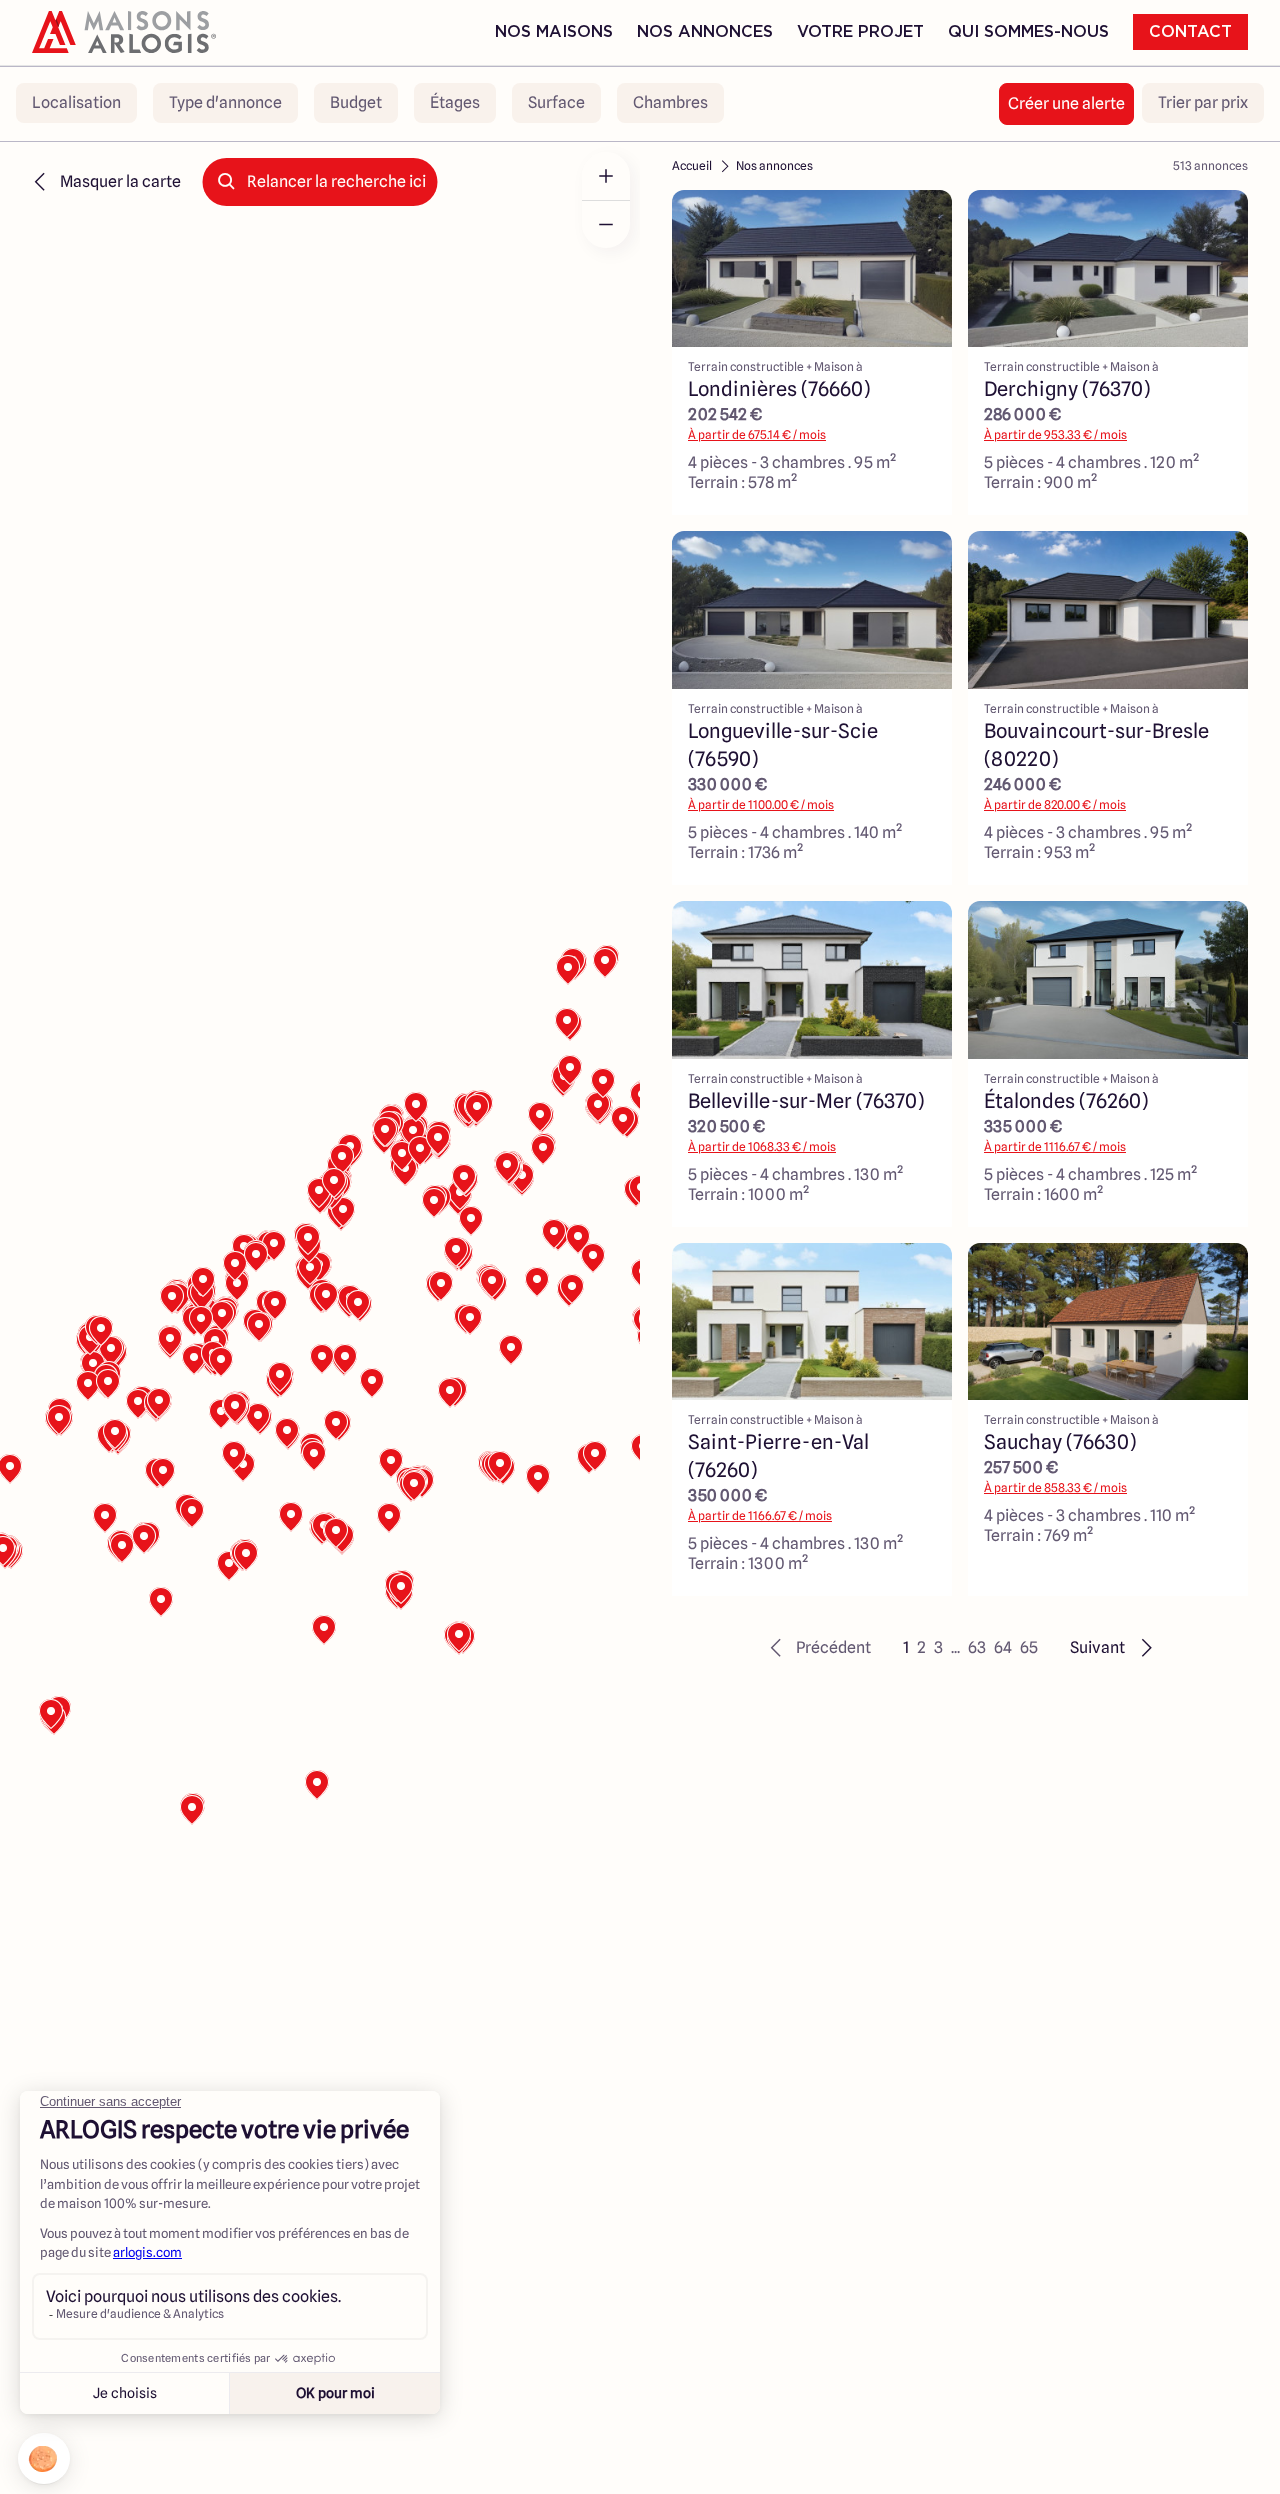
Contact (1190, 32)
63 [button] (977, 1647)
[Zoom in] (606, 176)
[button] (817, 1648)
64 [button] (1003, 1647)
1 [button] (906, 1647)
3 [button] (938, 1647)
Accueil (692, 165)
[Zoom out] (606, 224)
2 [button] (921, 1647)
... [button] (955, 1647)
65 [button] (1029, 1647)
